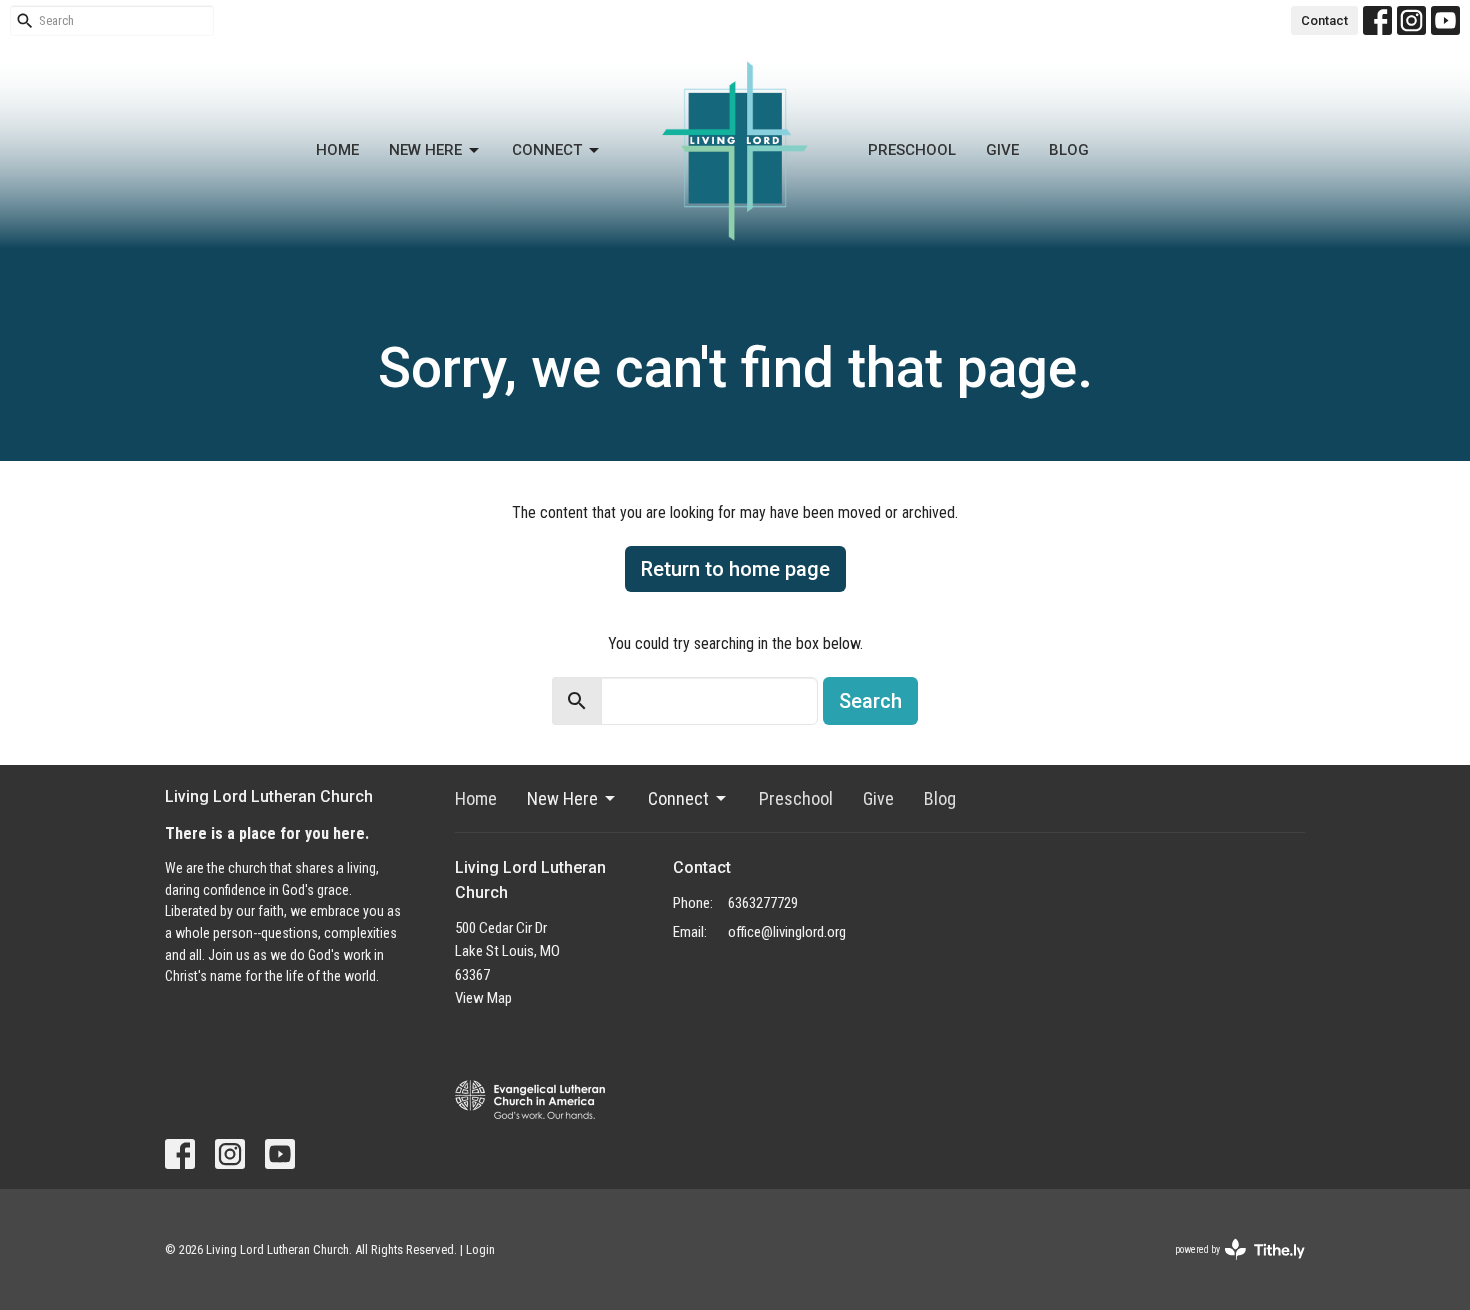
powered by (1228, 1267)
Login (480, 1249)
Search (870, 701)
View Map (483, 998)
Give (1002, 150)
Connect (547, 150)
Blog (1069, 150)
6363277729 (763, 903)
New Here (425, 150)
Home (337, 150)
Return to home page (735, 569)
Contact (1324, 20)
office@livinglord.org (787, 932)
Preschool (912, 150)
